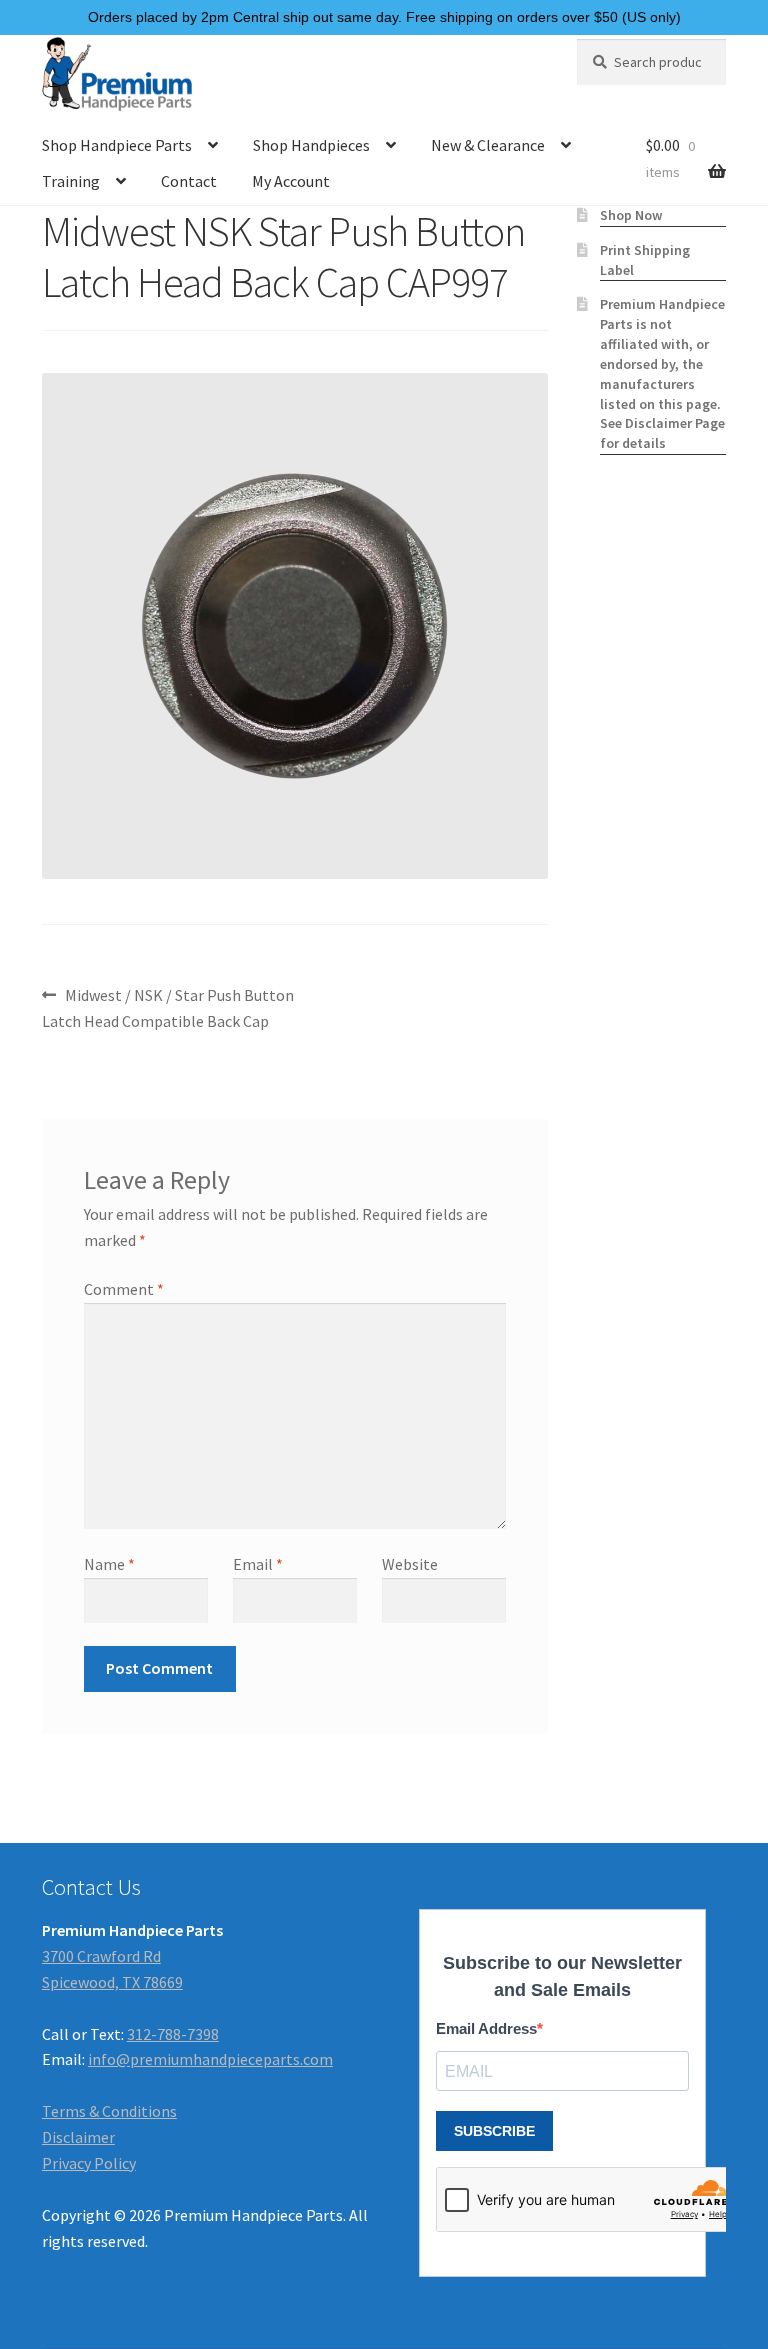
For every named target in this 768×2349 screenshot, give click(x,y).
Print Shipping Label (645, 260)
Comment (124, 1289)
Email (258, 1564)
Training (71, 181)
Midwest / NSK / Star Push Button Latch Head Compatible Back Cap (168, 1007)
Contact (189, 181)
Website (410, 1564)
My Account (291, 181)
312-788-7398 (173, 2034)
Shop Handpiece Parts (117, 145)
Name (109, 1564)
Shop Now (631, 215)
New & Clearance (488, 145)
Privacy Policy (89, 2163)
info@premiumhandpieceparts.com (210, 2059)
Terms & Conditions (109, 2111)
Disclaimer (78, 2137)
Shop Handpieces (311, 145)
